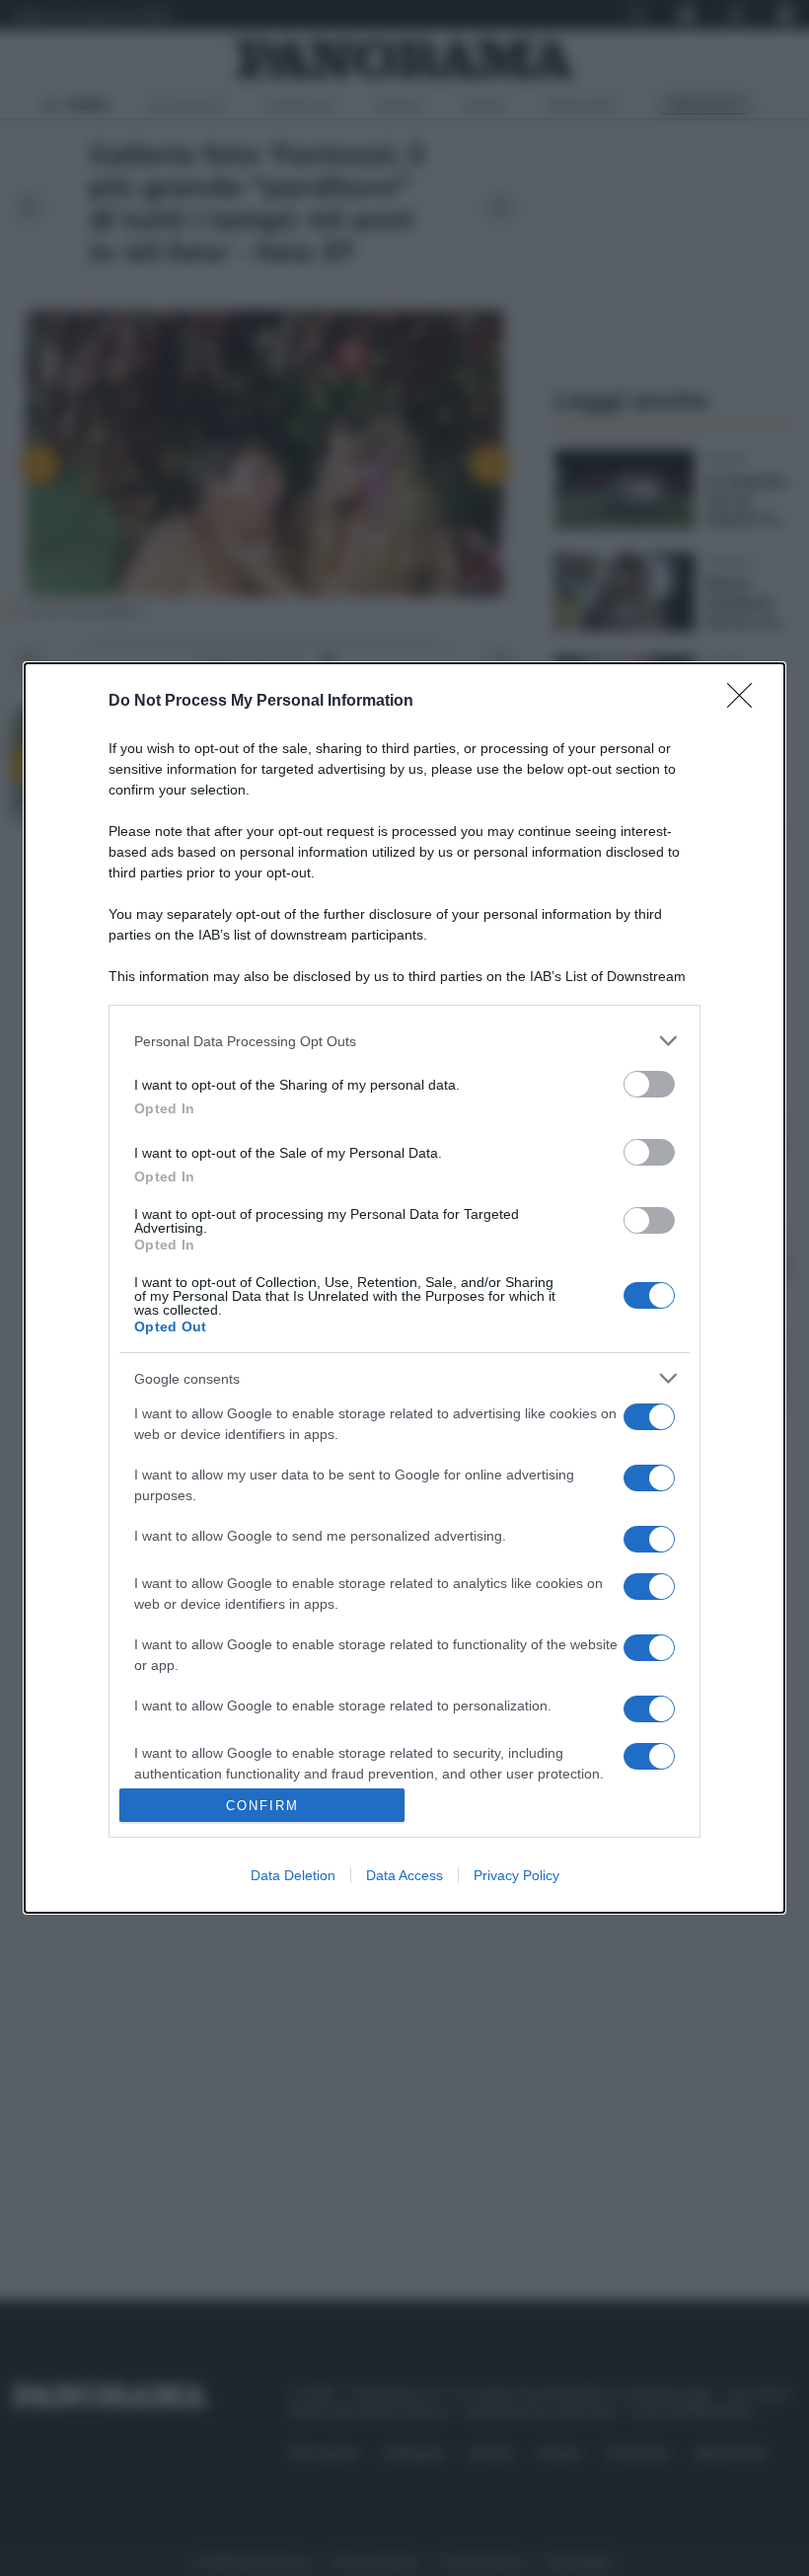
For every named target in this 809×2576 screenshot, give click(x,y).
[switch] (649, 1084)
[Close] (746, 702)
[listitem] (404, 1041)
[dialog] (404, 1288)
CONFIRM (262, 1806)
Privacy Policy (516, 1875)
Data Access (404, 1875)
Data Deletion (293, 1875)
